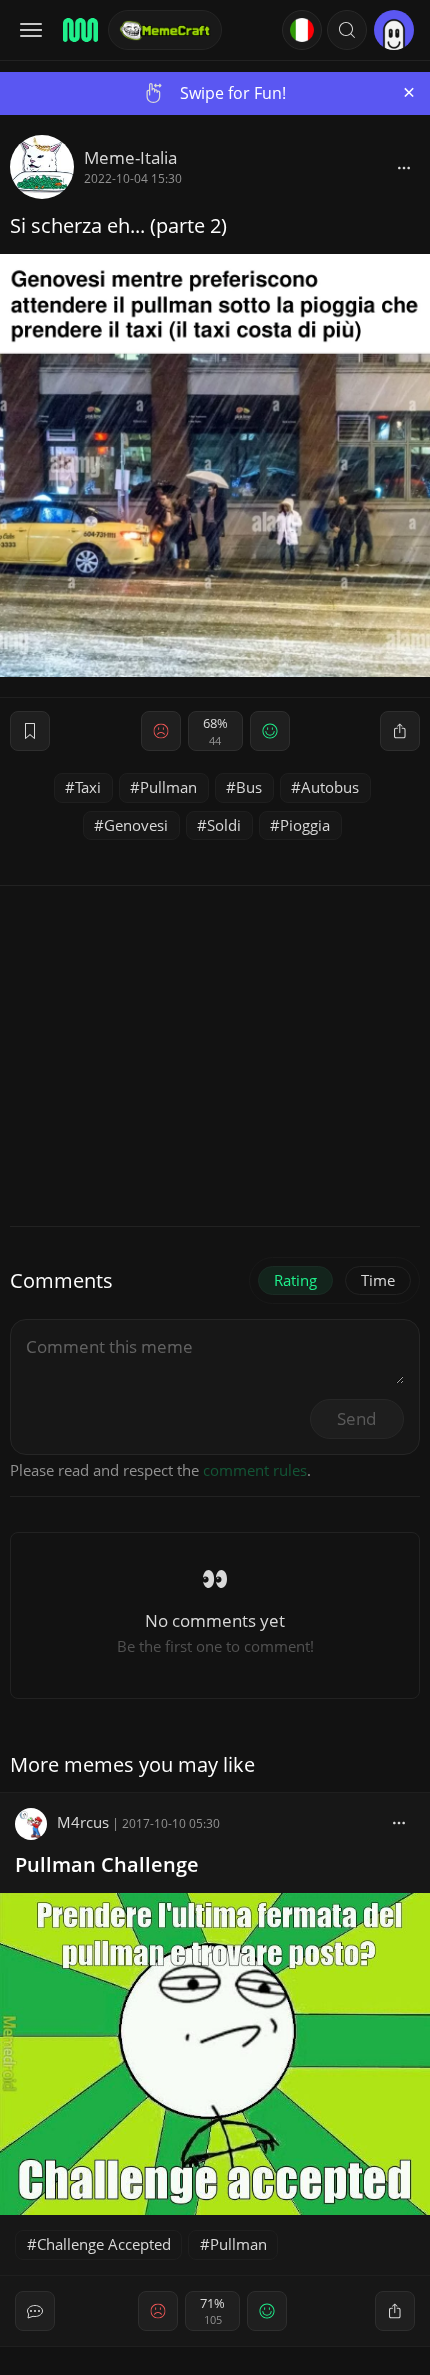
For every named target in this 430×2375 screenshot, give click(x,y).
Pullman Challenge (107, 1864)
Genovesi (136, 825)
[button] (347, 30)
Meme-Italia (130, 157)
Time (378, 1280)
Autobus (330, 787)
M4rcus (83, 1822)
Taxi (88, 787)
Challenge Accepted (104, 2244)
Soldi (224, 825)
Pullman (168, 787)
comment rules (255, 1470)
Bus (249, 787)
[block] (404, 167)
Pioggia (305, 825)
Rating (295, 1280)
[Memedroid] (79, 30)
